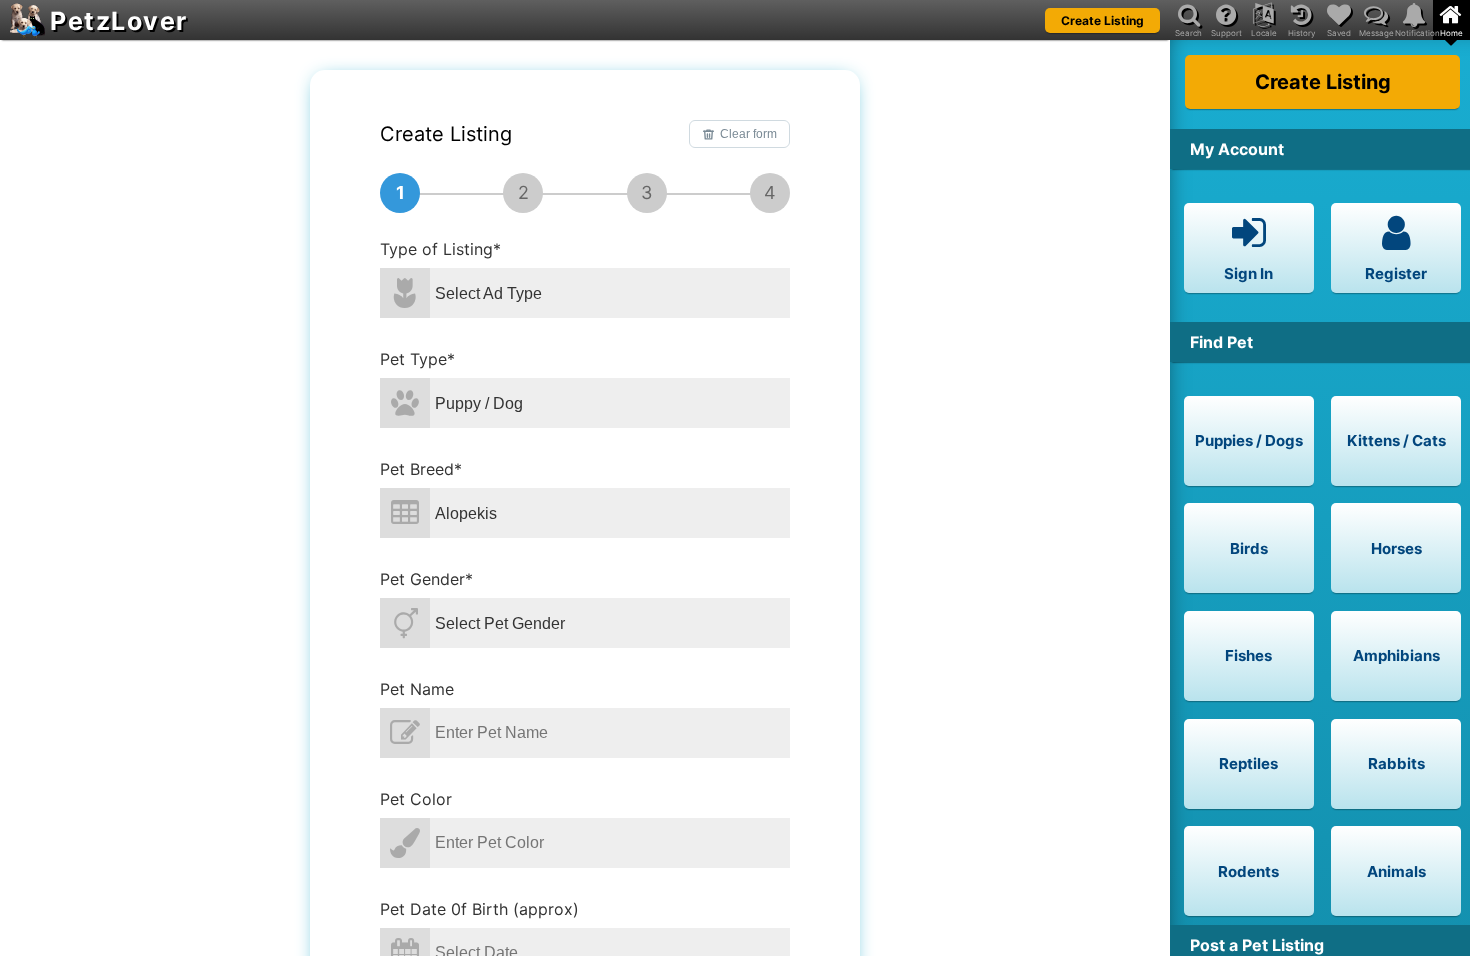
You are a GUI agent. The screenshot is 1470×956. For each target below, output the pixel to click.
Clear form (748, 134)
